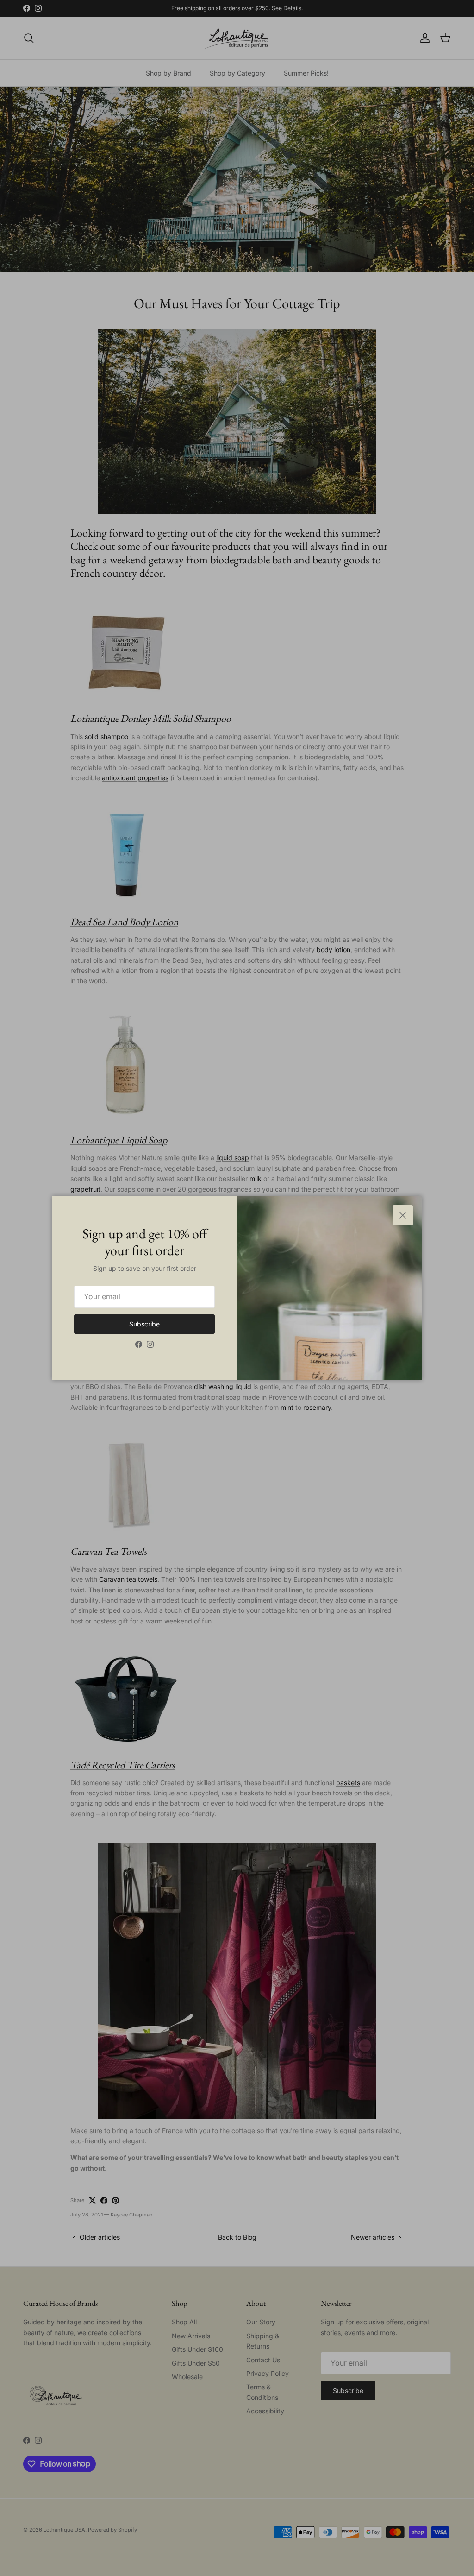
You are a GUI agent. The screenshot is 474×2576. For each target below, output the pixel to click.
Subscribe (144, 1324)
